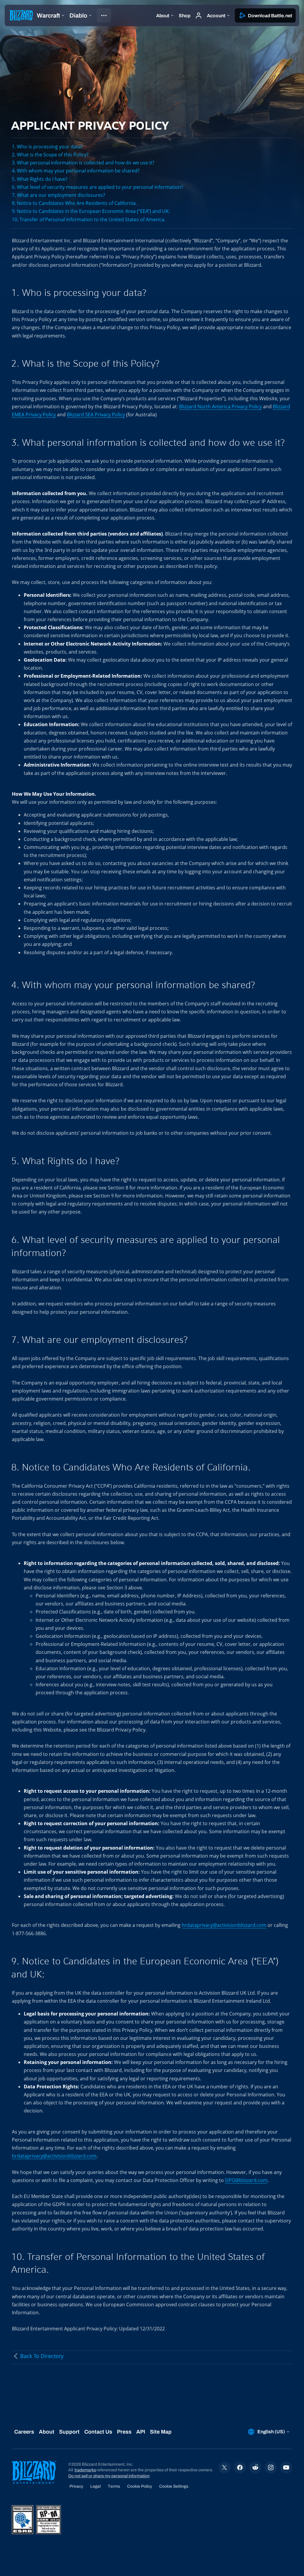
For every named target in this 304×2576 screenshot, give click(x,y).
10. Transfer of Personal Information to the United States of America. (89, 219)
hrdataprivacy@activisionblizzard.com (224, 1925)
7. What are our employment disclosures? (58, 195)
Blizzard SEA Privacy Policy (96, 415)
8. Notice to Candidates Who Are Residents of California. (74, 203)
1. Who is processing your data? (47, 147)
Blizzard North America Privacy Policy (220, 406)
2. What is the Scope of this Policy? (50, 155)
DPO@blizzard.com (246, 2180)
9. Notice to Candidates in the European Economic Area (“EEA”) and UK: (91, 211)
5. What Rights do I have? (40, 179)
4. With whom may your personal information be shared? (76, 171)
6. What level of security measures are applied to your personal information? (98, 187)
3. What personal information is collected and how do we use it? (83, 163)
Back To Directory (42, 2356)
